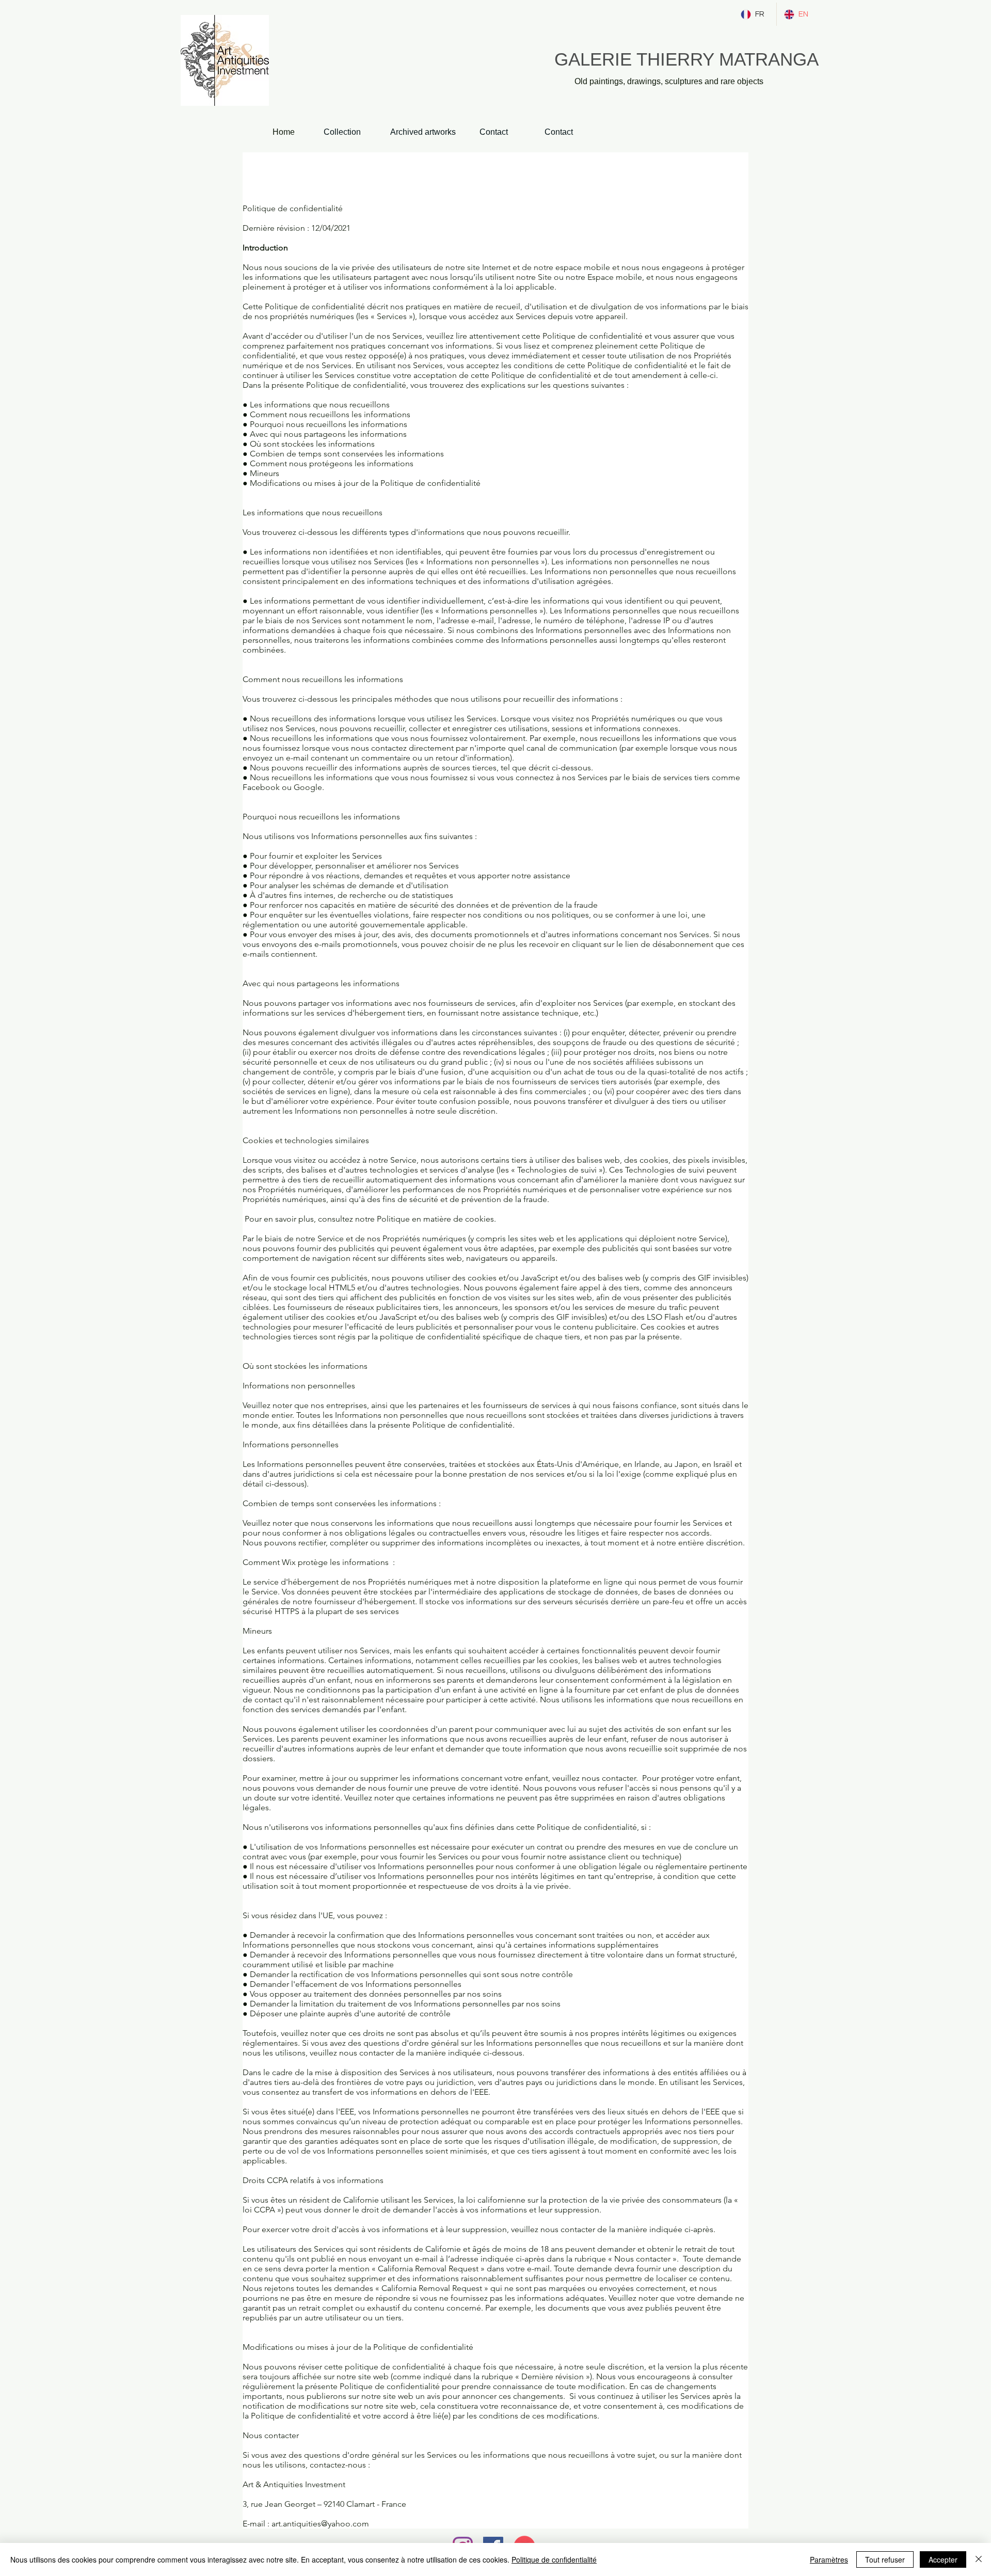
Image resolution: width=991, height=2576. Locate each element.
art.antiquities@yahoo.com (320, 2524)
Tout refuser (885, 2559)
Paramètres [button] (829, 2559)
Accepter (943, 2559)
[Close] (979, 2559)
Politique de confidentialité (554, 2559)
